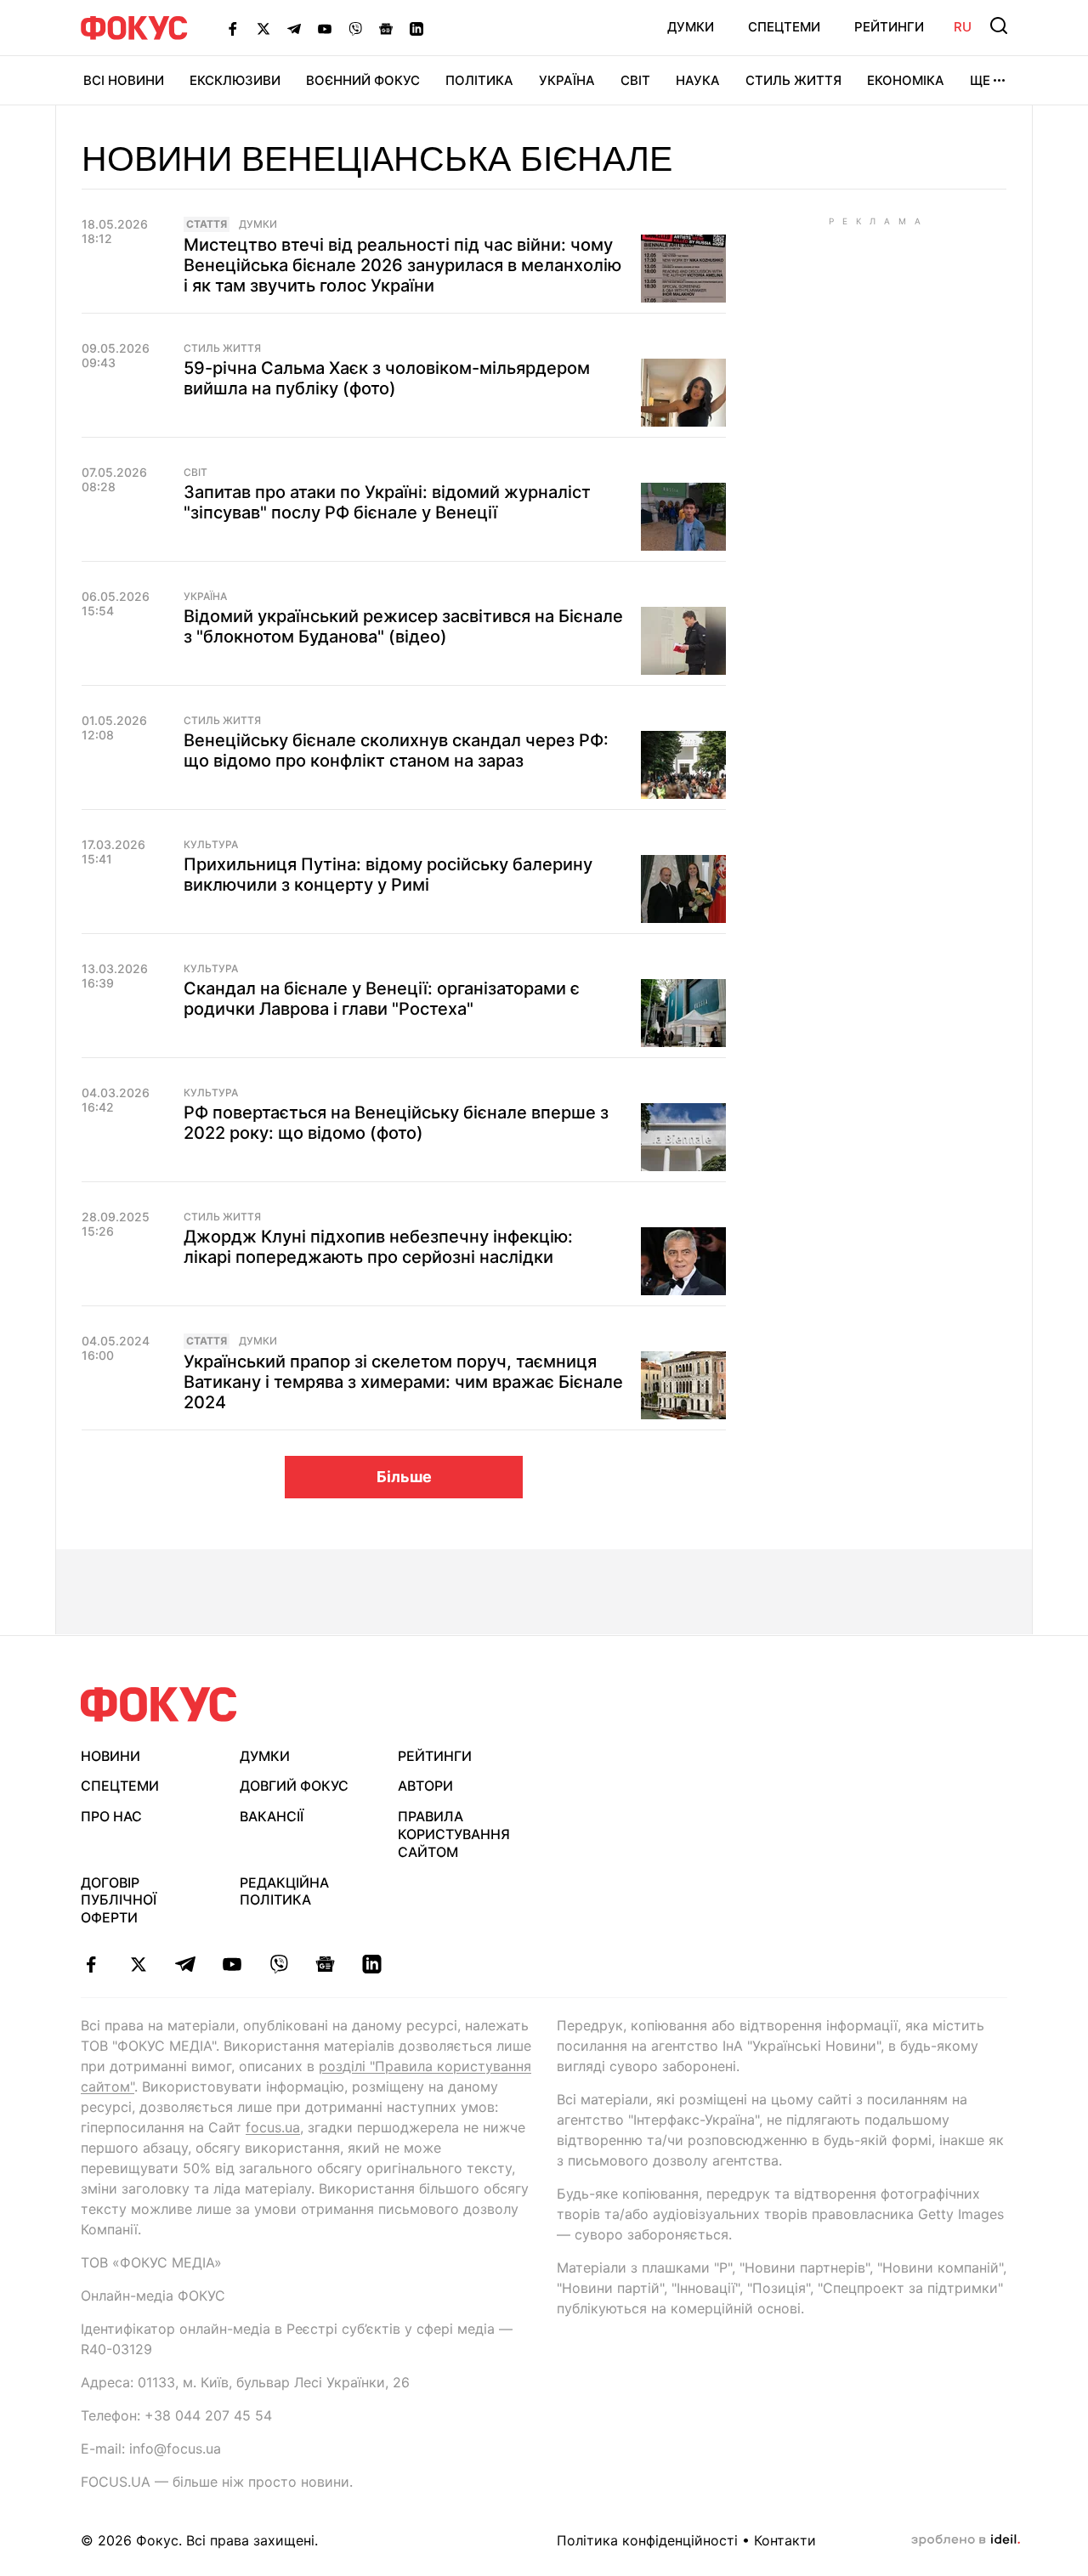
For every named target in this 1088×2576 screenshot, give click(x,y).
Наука (698, 80)
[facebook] (91, 1964)
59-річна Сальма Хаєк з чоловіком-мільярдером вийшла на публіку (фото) (387, 378)
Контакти (785, 2540)
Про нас (111, 1816)
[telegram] (185, 1964)
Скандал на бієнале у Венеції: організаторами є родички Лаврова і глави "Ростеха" (382, 999)
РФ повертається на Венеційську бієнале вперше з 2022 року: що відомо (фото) (396, 1123)
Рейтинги (889, 27)
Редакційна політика (284, 1891)
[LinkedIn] (416, 28)
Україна (567, 80)
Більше (404, 1477)
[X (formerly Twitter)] (263, 28)
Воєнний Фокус (363, 80)
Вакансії (272, 1816)
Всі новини (124, 80)
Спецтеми (784, 27)
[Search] (999, 25)
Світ (635, 80)
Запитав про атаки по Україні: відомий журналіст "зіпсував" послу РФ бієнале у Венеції (387, 502)
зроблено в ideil (966, 2540)
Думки (691, 27)
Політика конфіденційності (647, 2540)
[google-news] (325, 1964)
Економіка (906, 80)
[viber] (278, 1964)
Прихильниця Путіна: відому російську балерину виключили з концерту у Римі (388, 875)
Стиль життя (793, 80)
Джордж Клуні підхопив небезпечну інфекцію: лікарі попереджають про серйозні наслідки (378, 1247)
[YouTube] (325, 28)
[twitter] (138, 1964)
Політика (479, 80)
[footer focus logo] (159, 1704)
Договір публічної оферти (119, 1900)
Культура (211, 845)
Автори (425, 1786)
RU (963, 27)
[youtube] (232, 1964)
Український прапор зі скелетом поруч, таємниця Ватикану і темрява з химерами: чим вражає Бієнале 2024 (403, 1382)
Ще (980, 80)
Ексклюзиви (235, 80)
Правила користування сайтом (454, 1834)
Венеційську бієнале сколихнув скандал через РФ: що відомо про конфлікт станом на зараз (396, 750)
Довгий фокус (294, 1786)
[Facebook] (233, 28)
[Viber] (355, 28)
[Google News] (386, 28)
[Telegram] (294, 28)
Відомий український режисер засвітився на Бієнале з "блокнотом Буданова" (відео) (403, 626)
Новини (110, 1756)
